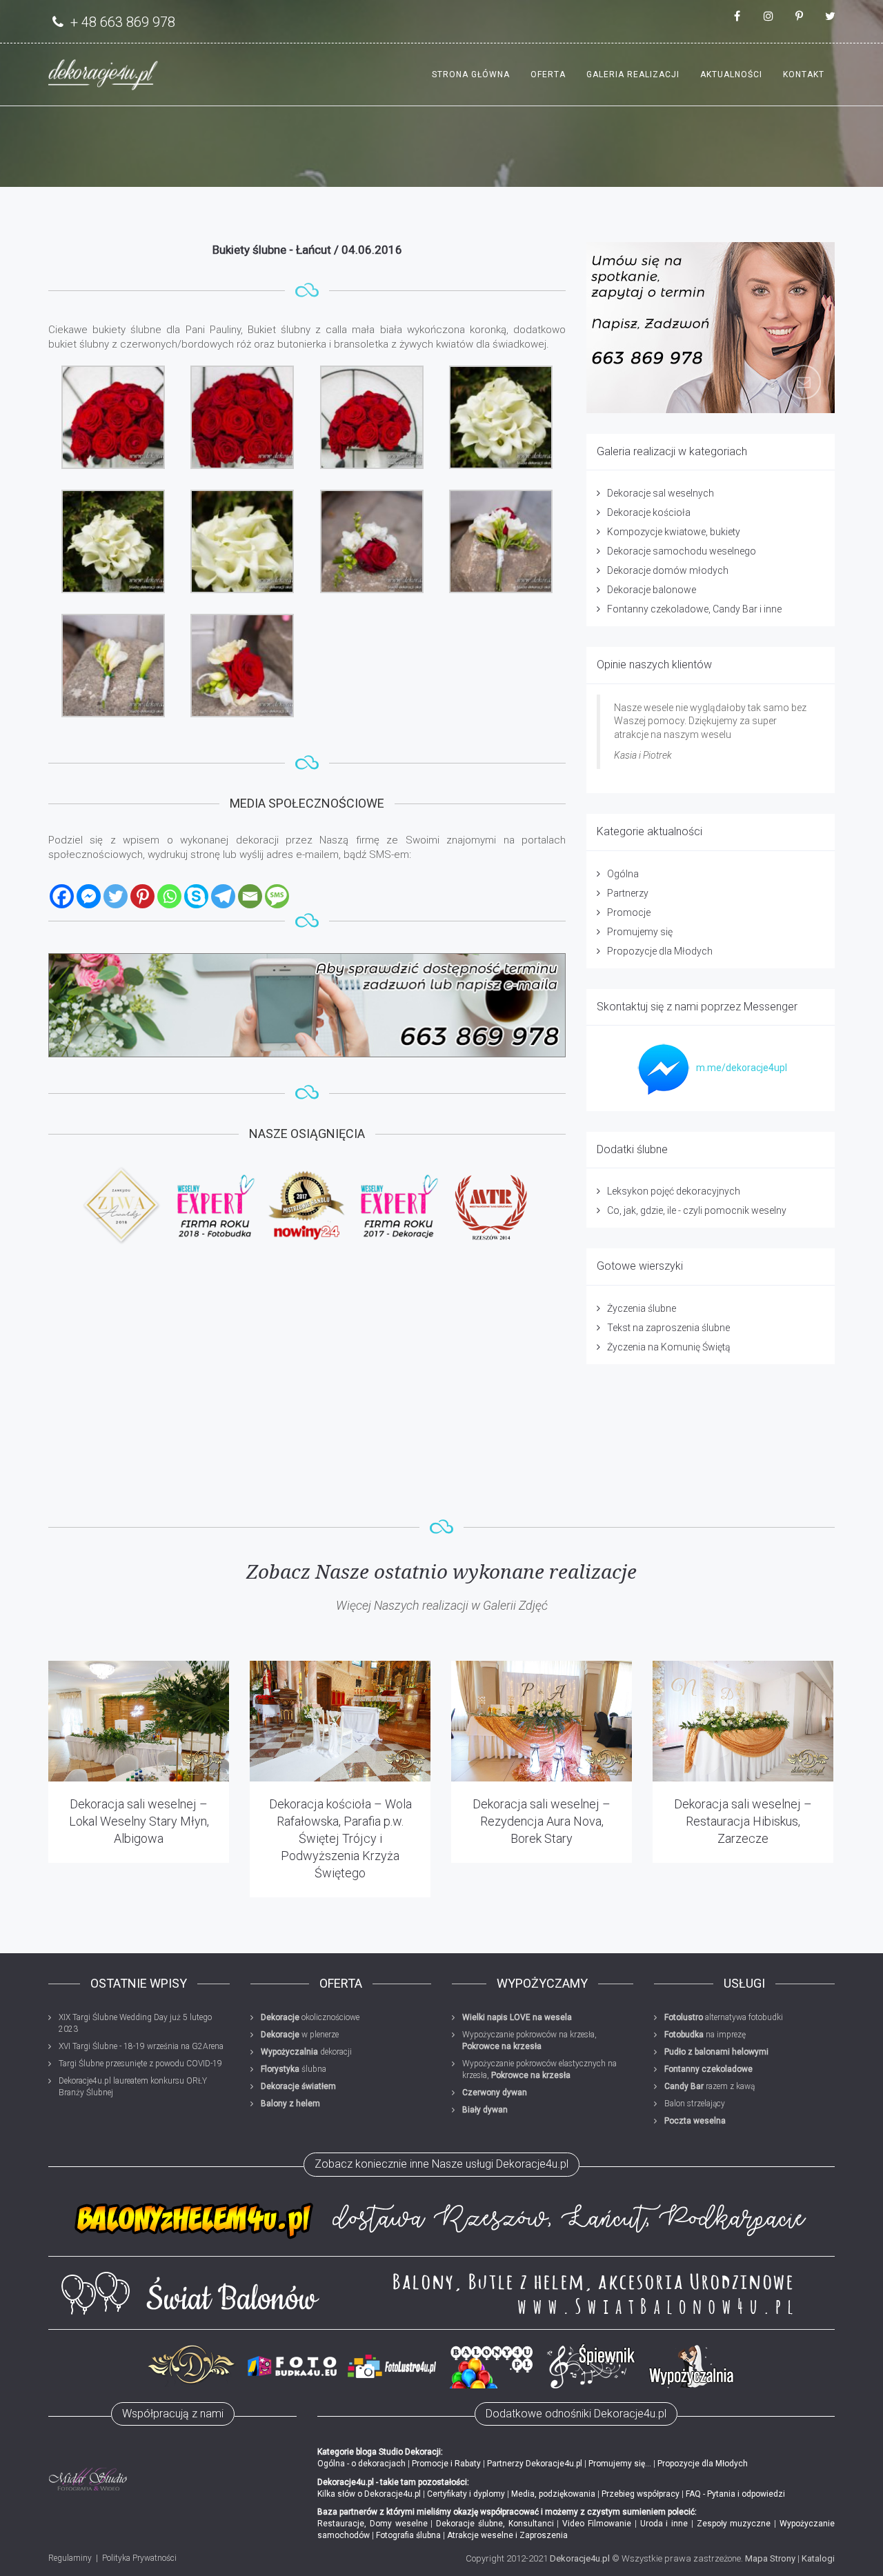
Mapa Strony (770, 2558)
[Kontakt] (307, 1006)
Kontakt (804, 74)
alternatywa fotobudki (724, 2017)
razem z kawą (710, 2086)
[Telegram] (223, 896)
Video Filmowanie (597, 2524)
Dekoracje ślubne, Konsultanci (495, 2524)
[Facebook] (62, 896)
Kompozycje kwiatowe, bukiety (674, 532)
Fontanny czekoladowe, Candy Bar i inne (694, 609)
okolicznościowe (310, 2017)
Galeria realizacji (633, 74)
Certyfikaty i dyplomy (466, 2494)
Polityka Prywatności (139, 2558)
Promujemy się (640, 932)
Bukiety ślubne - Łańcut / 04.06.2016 (307, 250)
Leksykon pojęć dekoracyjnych (674, 1191)
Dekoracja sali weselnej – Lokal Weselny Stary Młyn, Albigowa (139, 1821)
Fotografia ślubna (408, 2535)
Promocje (629, 912)
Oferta (548, 74)
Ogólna (623, 874)
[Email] (250, 896)
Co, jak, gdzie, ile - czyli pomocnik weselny (697, 1210)
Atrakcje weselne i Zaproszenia (507, 2535)
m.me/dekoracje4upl (742, 1068)
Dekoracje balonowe (652, 590)
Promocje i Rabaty (446, 2464)
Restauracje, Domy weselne (373, 2524)
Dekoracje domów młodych (668, 570)
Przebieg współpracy (641, 2494)
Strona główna (471, 74)
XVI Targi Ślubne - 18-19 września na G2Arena (141, 2046)
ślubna (294, 2069)
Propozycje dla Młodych (660, 951)
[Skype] (196, 896)
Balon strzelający (695, 2104)
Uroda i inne (664, 2524)
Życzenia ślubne (642, 1308)
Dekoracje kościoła (649, 512)
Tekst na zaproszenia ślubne (668, 1328)
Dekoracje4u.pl (580, 2558)
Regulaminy (70, 2558)
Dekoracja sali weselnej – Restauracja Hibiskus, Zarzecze (743, 1821)
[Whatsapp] (169, 896)
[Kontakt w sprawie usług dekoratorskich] (711, 328)
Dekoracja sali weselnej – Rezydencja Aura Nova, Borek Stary (542, 1821)
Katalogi (818, 2558)
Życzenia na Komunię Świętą (669, 1347)
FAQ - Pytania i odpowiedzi (735, 2494)
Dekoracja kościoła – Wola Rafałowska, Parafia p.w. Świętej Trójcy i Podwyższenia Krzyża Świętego (340, 1839)
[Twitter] (116, 896)
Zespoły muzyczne (734, 2524)
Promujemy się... (620, 2464)
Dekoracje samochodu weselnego (682, 551)
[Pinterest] (142, 896)
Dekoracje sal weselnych (661, 493)
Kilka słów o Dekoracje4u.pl (369, 2494)
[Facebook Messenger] (89, 896)
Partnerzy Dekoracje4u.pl (535, 2464)
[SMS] (277, 896)
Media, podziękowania (553, 2494)
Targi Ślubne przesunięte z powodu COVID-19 (140, 2064)
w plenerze (300, 2035)
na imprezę (705, 2035)
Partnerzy (628, 893)
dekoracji (306, 2052)
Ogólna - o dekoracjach (361, 2464)
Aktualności (731, 74)
